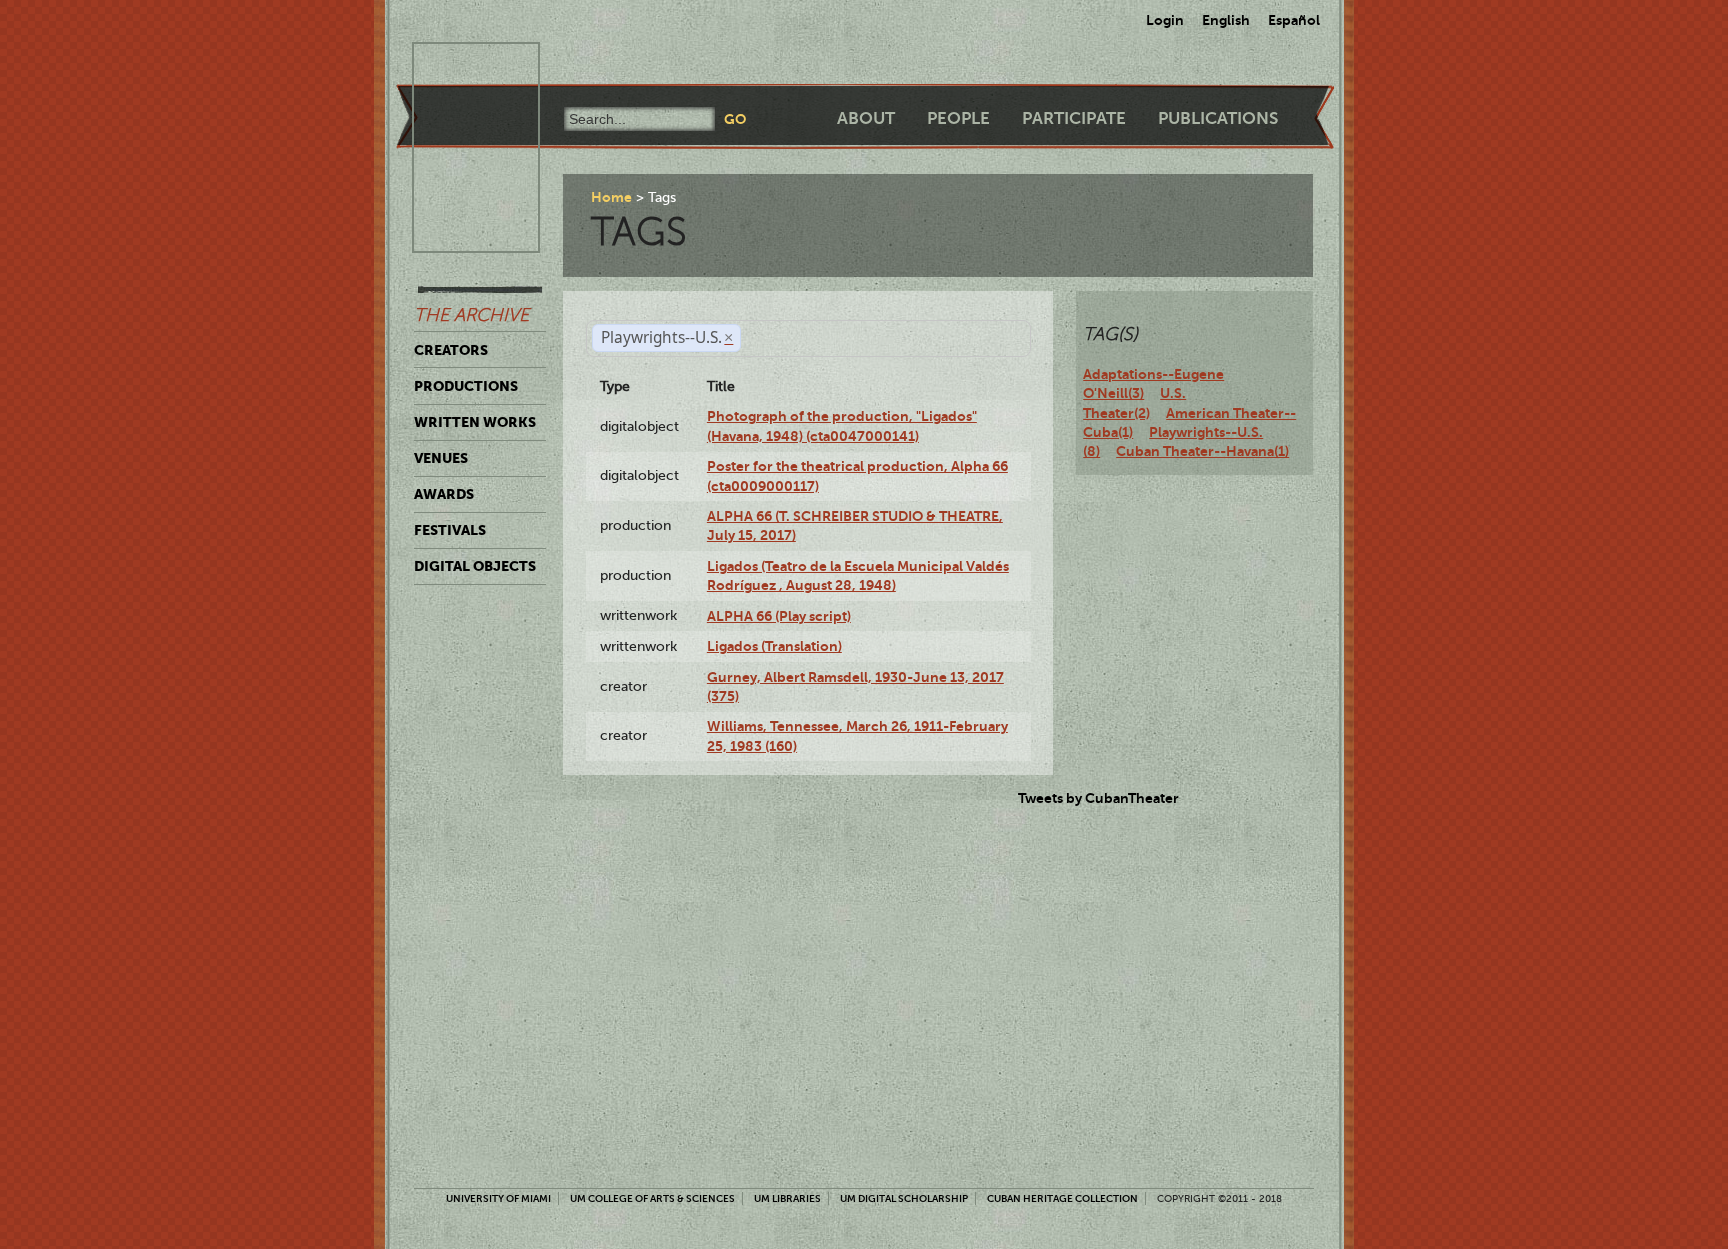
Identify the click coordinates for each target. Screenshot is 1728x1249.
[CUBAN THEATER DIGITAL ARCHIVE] (458, 66)
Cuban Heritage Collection (1062, 1198)
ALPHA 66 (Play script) (779, 616)
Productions (466, 386)
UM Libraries (787, 1198)
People (958, 118)
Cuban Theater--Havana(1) (1202, 451)
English (1226, 20)
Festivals (450, 530)
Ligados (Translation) (774, 646)
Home (611, 197)
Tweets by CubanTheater (1098, 798)
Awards (444, 494)
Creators (451, 350)
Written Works (475, 422)
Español (1294, 20)
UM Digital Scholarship (904, 1198)
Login (1165, 20)
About (866, 118)
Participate (1074, 118)
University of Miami (498, 1198)
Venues (441, 458)
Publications (1218, 118)
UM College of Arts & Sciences (652, 1198)
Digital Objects (475, 566)
